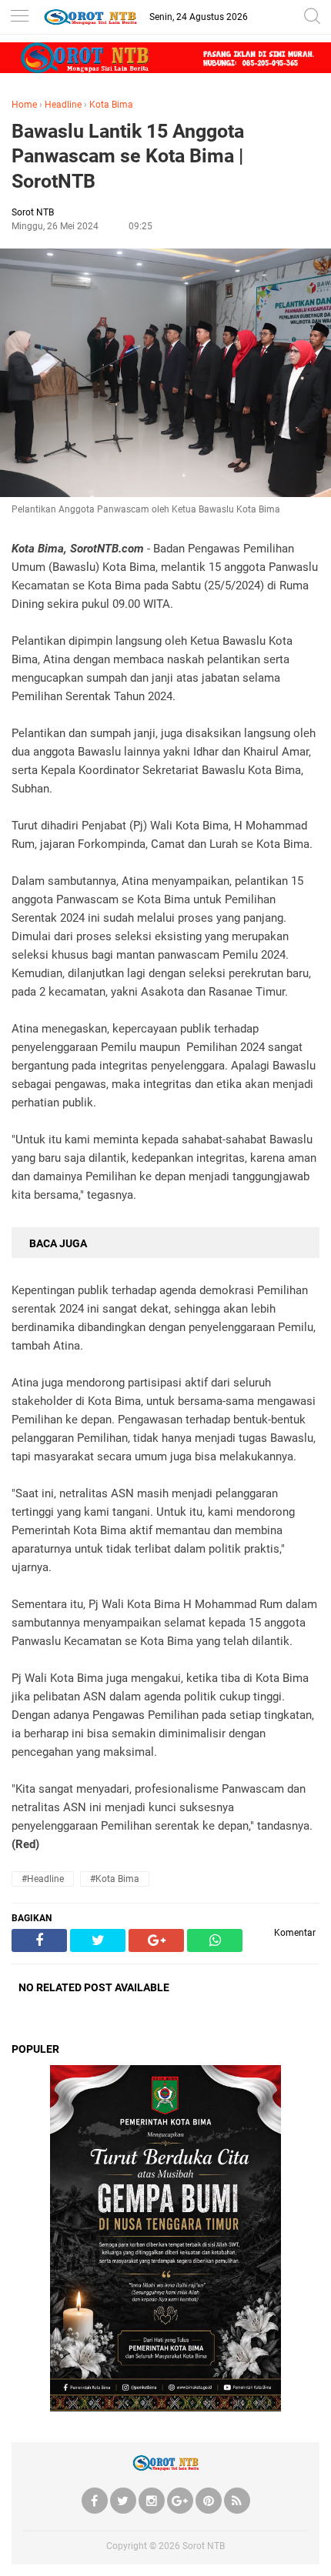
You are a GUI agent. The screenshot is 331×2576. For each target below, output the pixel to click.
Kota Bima (111, 105)
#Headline (43, 1879)
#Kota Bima (115, 1879)
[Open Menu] (19, 17)
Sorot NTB (204, 2546)
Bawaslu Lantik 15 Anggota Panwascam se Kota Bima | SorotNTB (128, 156)
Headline (63, 105)
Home (24, 105)
